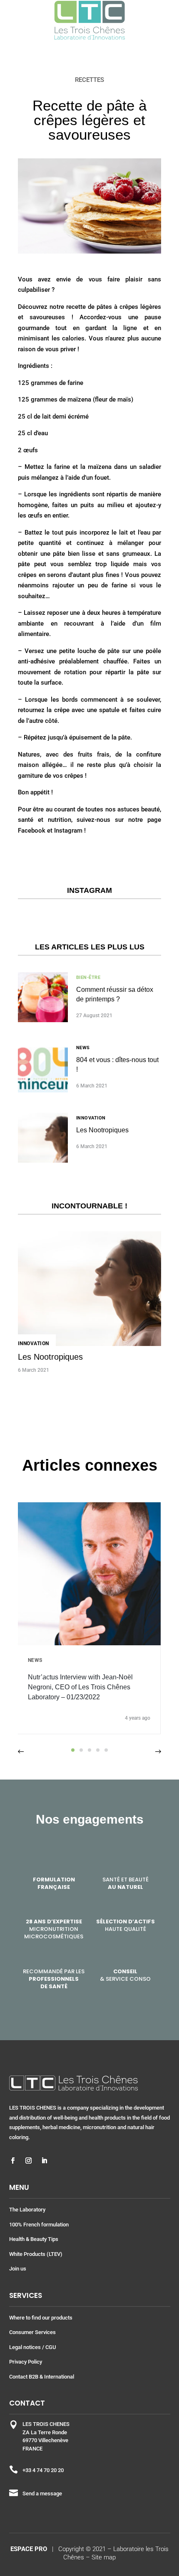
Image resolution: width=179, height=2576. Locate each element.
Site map (104, 2557)
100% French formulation (39, 2225)
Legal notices (26, 2347)
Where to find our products (41, 2318)
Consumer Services (32, 2332)
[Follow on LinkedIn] (45, 2161)
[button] (73, 1750)
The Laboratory (27, 2210)
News (83, 1048)
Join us (18, 2269)
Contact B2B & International (42, 2377)
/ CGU (49, 2347)
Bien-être (88, 977)
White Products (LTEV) (36, 2254)
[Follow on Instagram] (29, 2161)
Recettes (89, 80)
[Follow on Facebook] (13, 2161)
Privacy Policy (26, 2362)
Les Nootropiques (102, 1130)
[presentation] (21, 1752)
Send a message (42, 2493)
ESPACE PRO (29, 2549)
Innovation (91, 1118)
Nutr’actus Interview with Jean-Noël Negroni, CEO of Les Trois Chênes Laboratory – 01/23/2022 (80, 1687)
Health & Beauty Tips (34, 2239)
